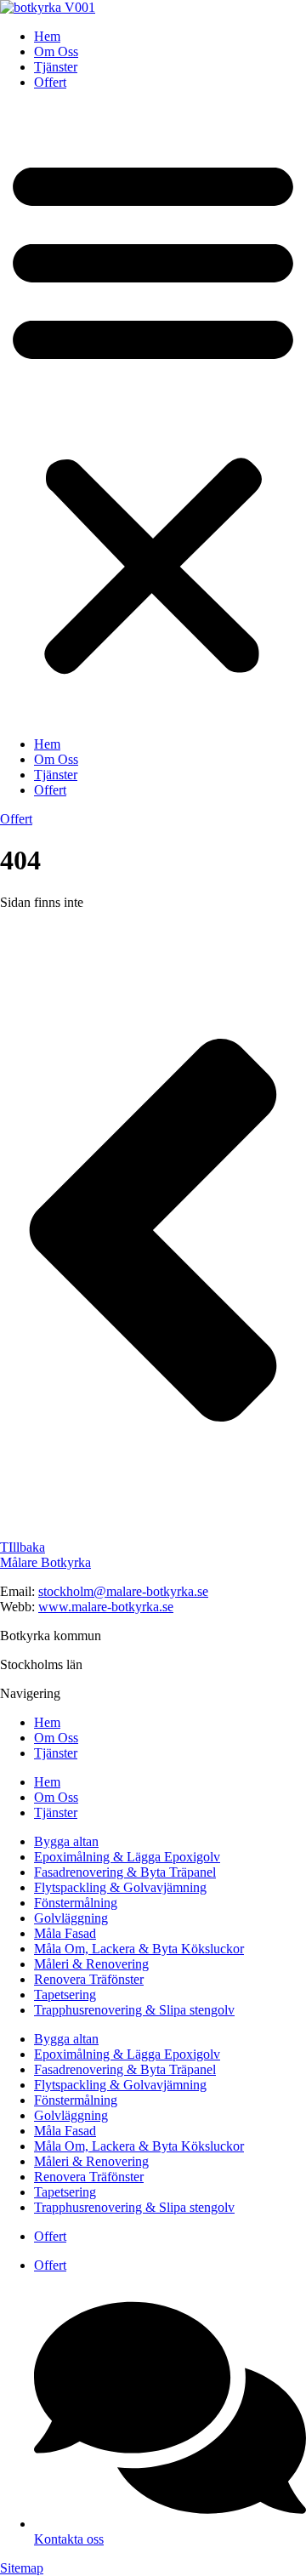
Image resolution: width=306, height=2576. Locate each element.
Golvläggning (71, 1918)
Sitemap (22, 2568)
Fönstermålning (76, 1903)
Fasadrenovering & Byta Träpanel (125, 1872)
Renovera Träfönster (89, 1979)
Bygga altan (66, 1841)
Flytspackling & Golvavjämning (120, 1887)
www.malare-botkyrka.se (106, 1607)
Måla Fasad (65, 1933)
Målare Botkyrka (45, 1562)
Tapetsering (65, 1995)
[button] (153, 413)
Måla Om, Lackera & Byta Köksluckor (139, 1949)
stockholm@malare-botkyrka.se (123, 1591)
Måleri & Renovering (91, 1964)
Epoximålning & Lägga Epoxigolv (127, 1857)
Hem (47, 36)
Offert (50, 82)
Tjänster (56, 67)
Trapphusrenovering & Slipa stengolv (134, 2010)
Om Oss (56, 51)
